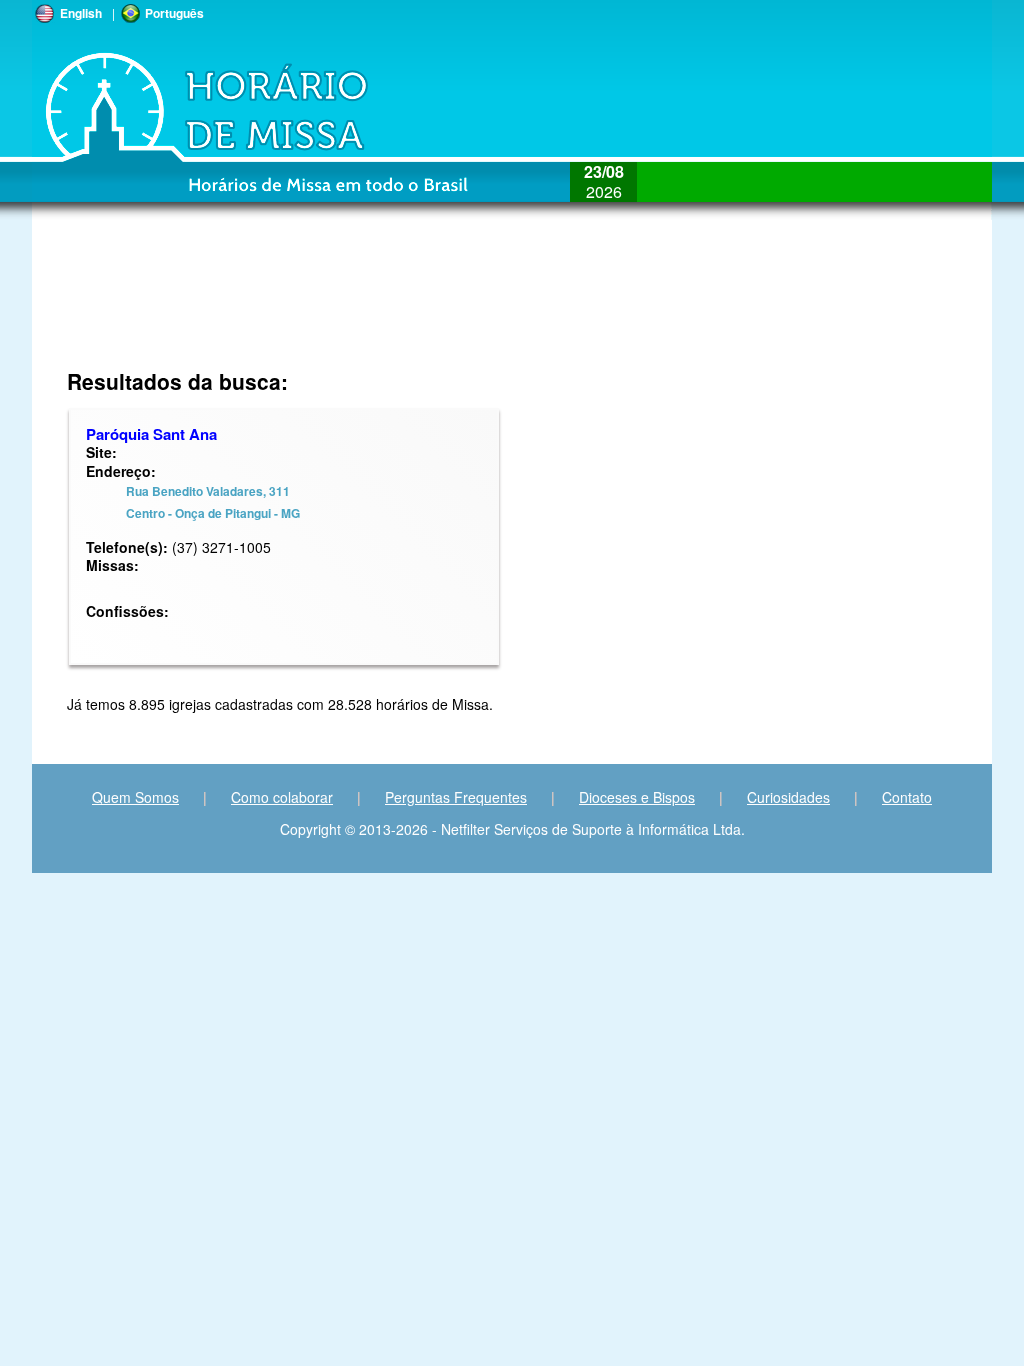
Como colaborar (282, 797)
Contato (907, 797)
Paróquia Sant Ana (151, 434)
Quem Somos (135, 797)
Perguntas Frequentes (456, 797)
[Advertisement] (378, 305)
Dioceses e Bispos (637, 797)
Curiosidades (788, 797)
